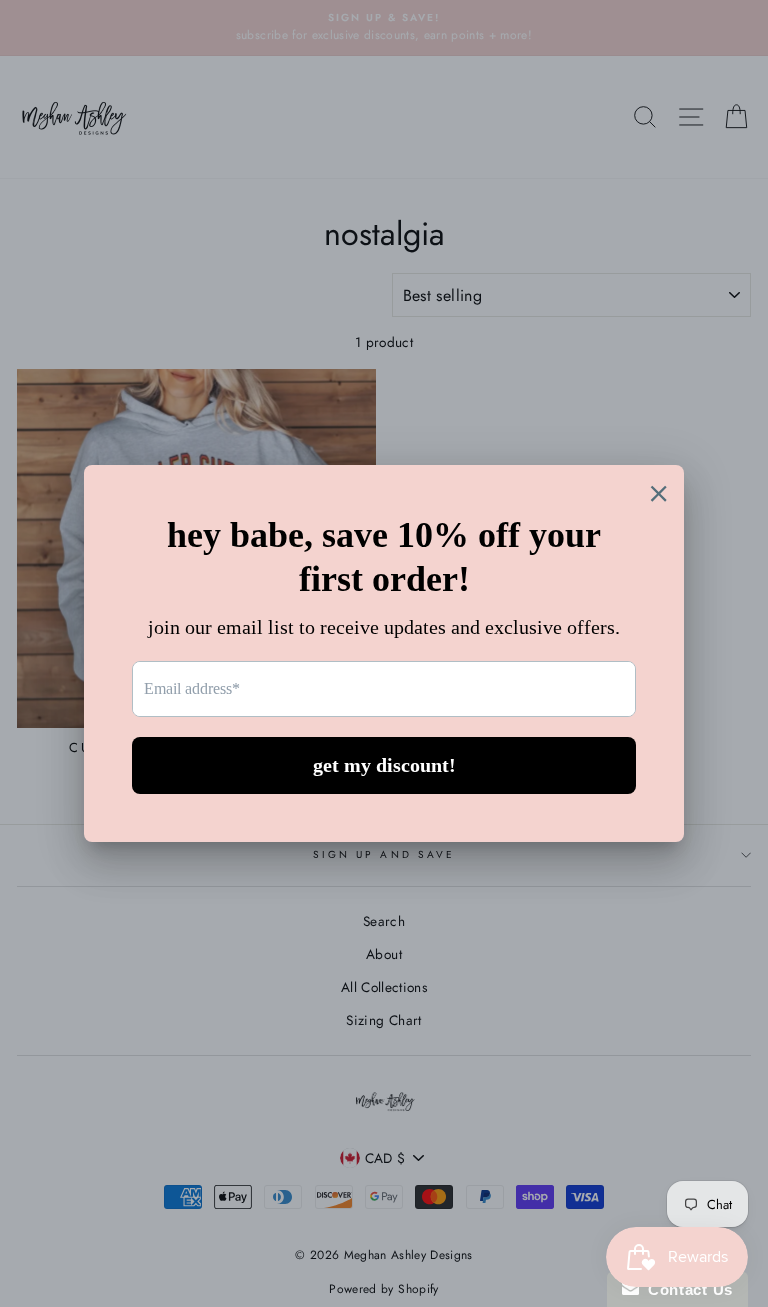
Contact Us (686, 1289)
